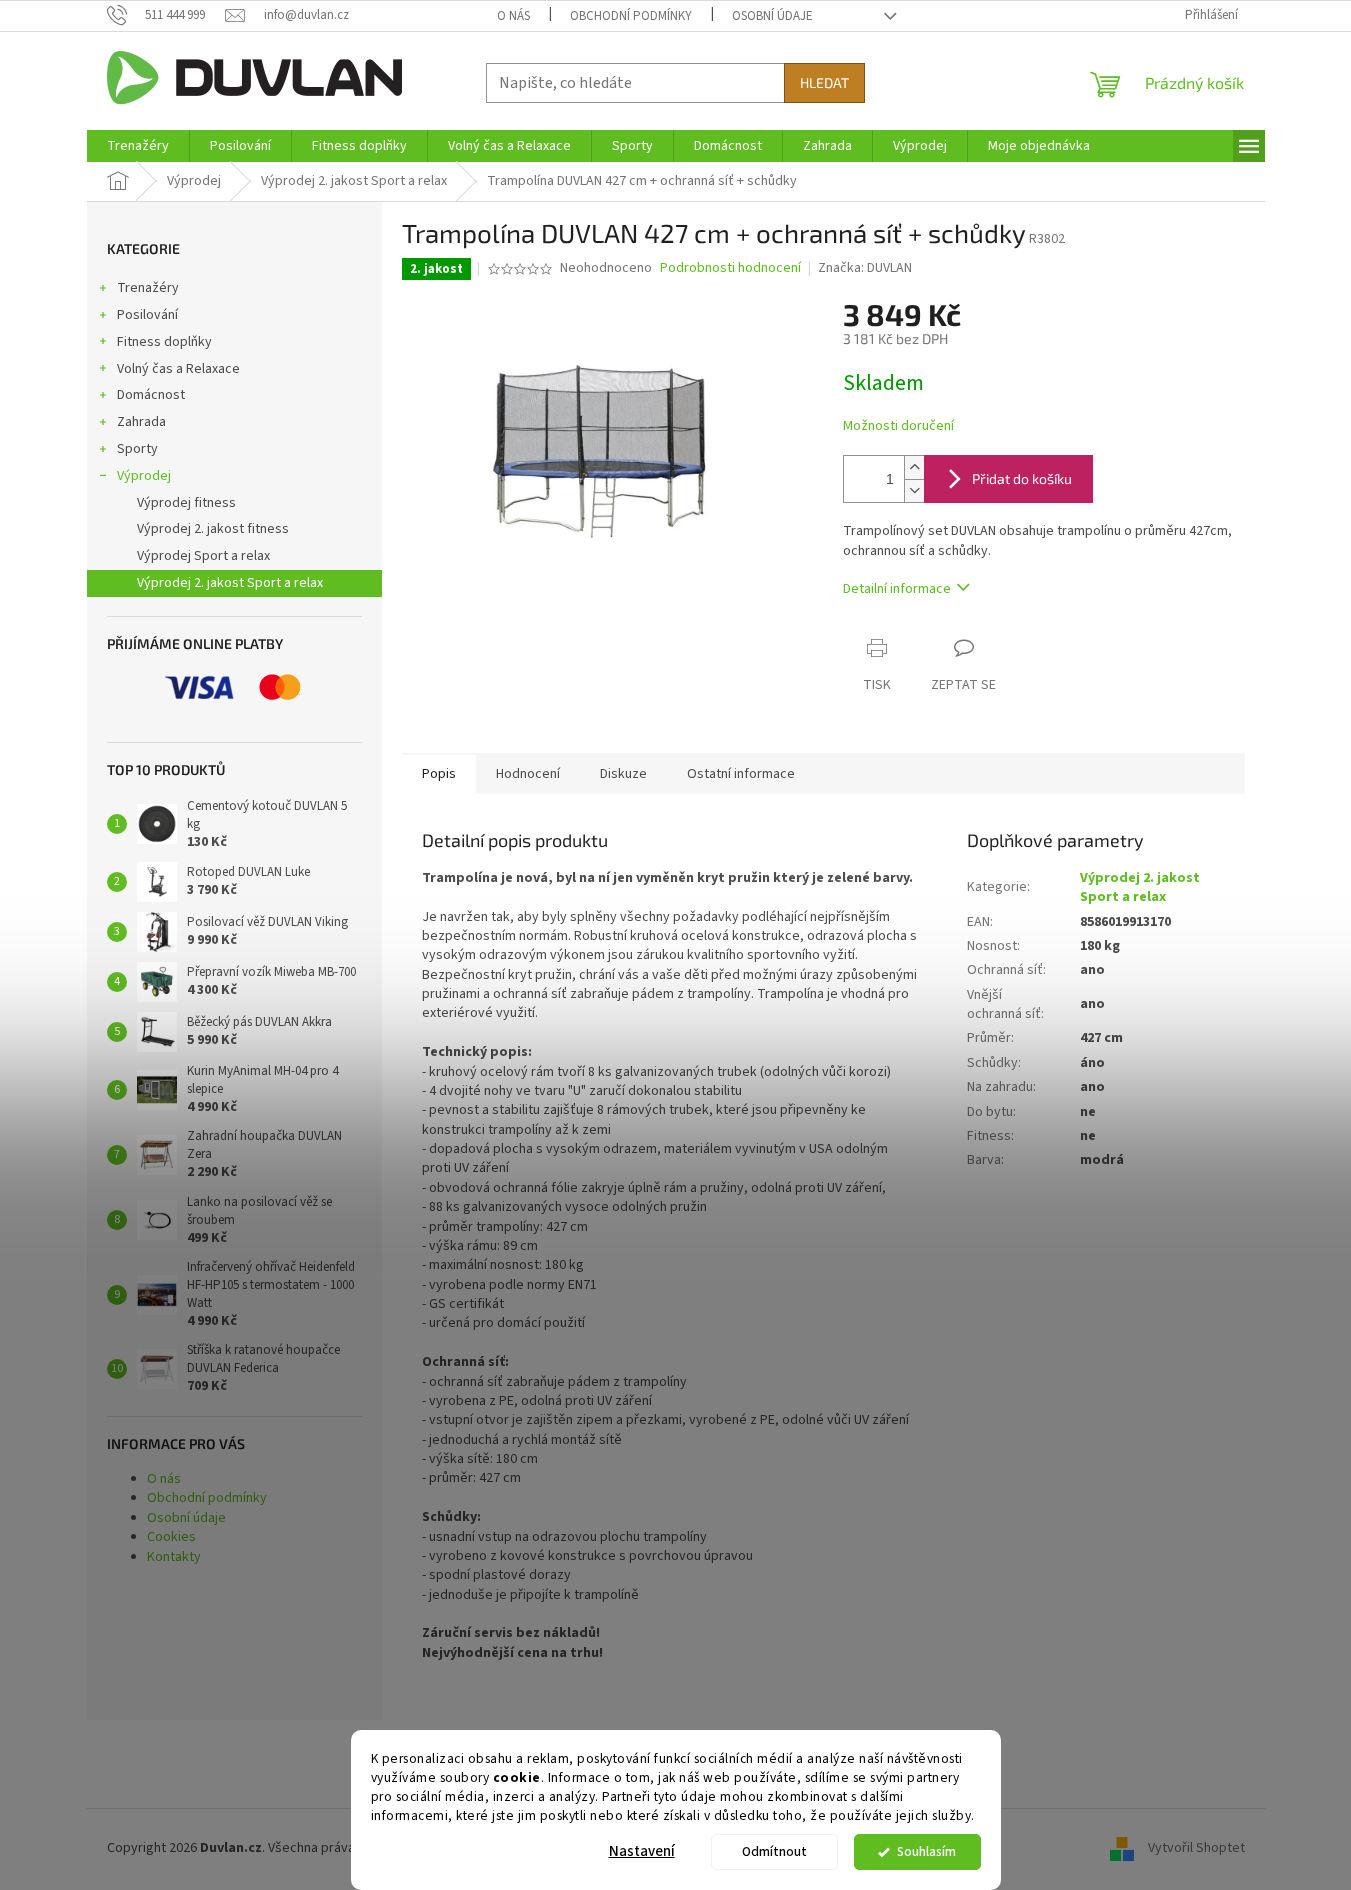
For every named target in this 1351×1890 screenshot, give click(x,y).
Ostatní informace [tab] (741, 774)
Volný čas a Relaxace (178, 369)
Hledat (824, 82)
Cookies (171, 1537)
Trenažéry (148, 288)
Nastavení (642, 1851)
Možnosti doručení (898, 426)
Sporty (137, 449)
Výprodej (144, 476)
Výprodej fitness (186, 503)
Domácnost (151, 395)
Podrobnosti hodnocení (730, 268)
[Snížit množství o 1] (914, 490)
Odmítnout (774, 1851)
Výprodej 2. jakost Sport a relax (230, 583)
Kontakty (174, 1557)
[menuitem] (138, 146)
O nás (513, 16)
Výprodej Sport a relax (203, 556)
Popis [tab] (439, 774)
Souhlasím (926, 1851)
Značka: (865, 268)
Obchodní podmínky (631, 16)
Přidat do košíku (1022, 478)
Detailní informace (897, 589)
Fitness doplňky (164, 342)
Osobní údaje (772, 16)
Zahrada (141, 422)
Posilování (147, 315)
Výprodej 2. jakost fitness (213, 529)
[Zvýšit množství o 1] (914, 467)
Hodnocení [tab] (528, 774)
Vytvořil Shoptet (1196, 1848)
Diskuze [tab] (623, 774)
